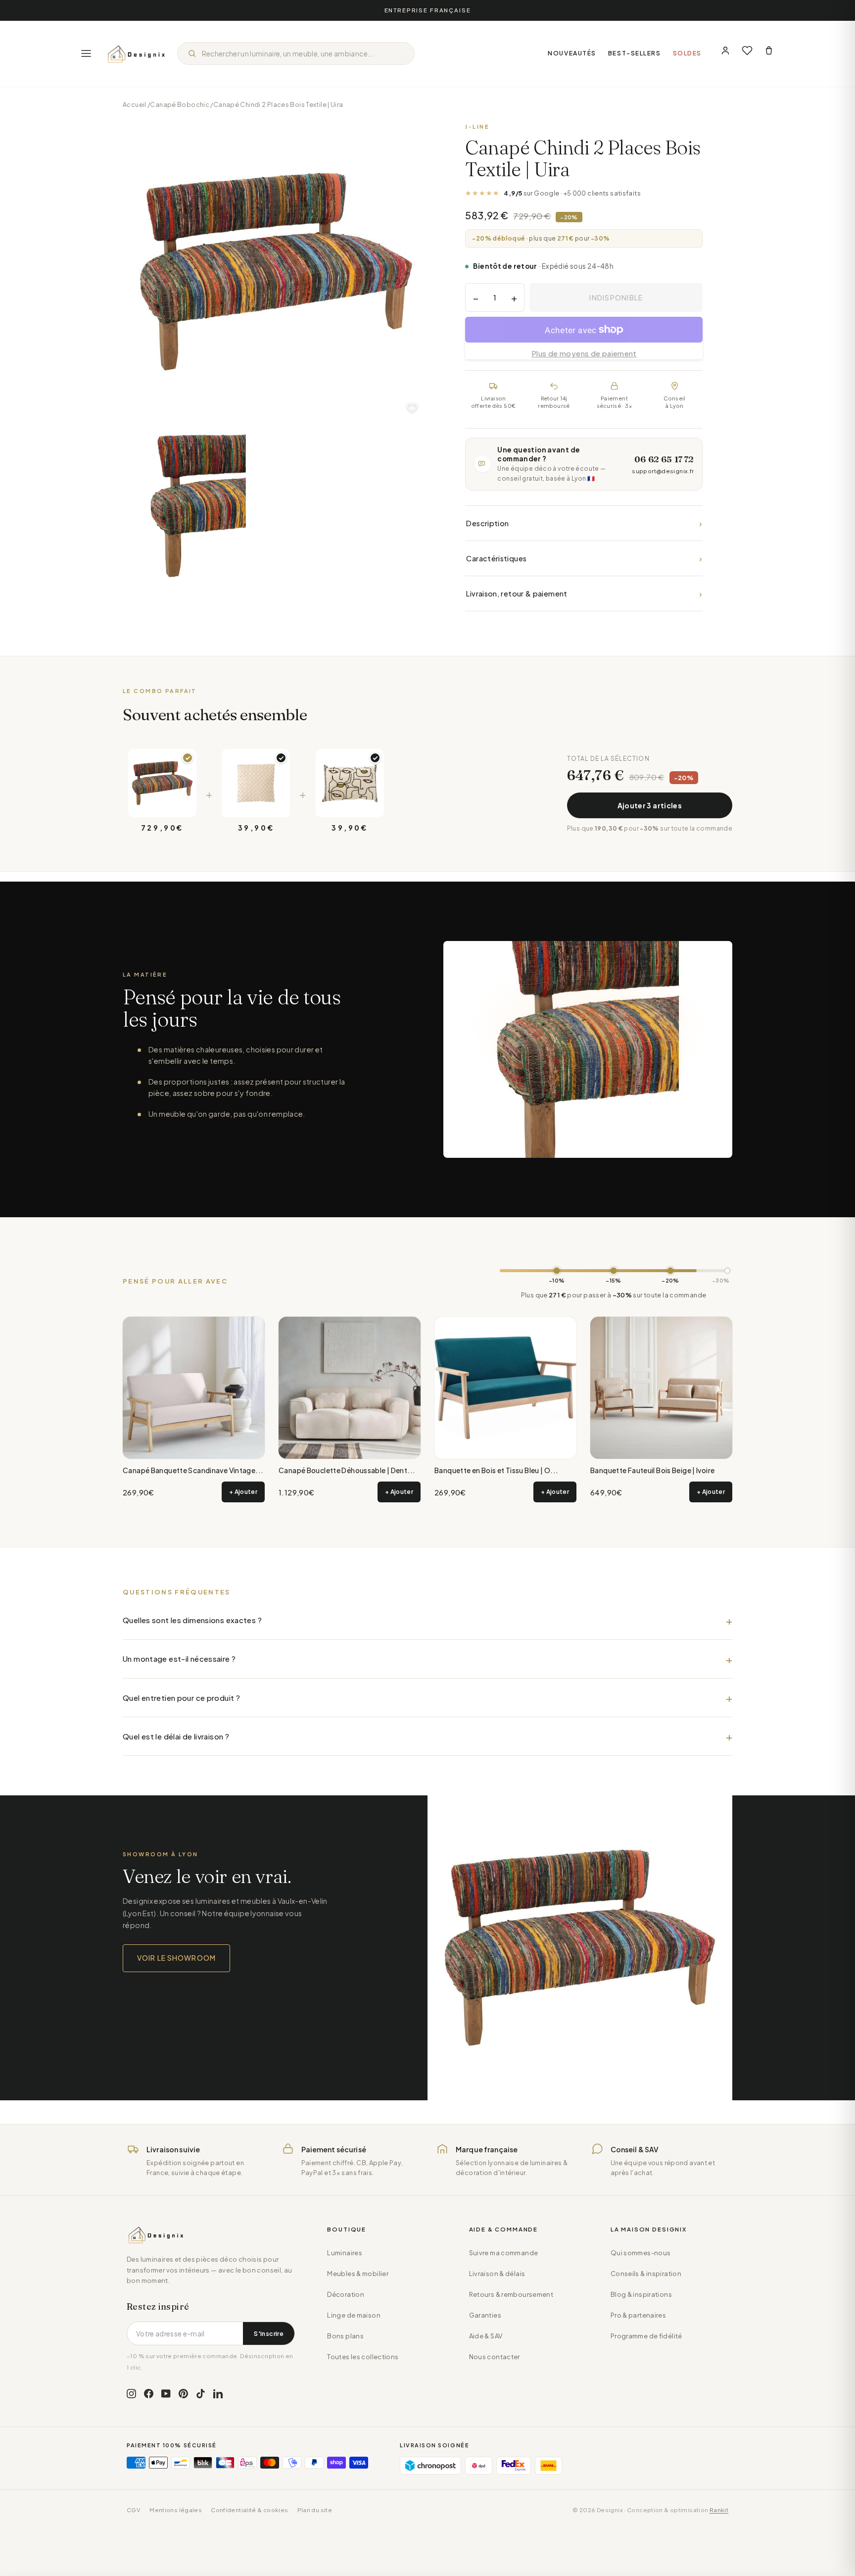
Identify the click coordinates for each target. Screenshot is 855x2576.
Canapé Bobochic (180, 104)
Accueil (135, 104)
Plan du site (315, 2510)
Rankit (719, 2510)
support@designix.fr (663, 471)
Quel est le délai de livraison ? (176, 1736)
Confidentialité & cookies (249, 2510)
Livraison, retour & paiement (584, 593)
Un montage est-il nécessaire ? (179, 1659)
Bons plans (345, 2336)
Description (584, 523)
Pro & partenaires (638, 2315)
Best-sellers (635, 53)
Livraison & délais (497, 2274)
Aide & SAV (486, 2336)
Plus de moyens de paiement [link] (584, 353)
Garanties (485, 2315)
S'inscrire (269, 2333)
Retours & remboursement (511, 2294)
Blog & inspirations (641, 2294)
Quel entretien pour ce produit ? (181, 1698)
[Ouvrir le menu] (86, 53)
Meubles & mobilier (358, 2274)
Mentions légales (176, 2510)
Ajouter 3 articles (650, 805)
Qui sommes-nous (641, 2253)
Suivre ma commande (504, 2253)
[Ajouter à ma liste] (412, 408)
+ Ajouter (243, 1492)
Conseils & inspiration (646, 2274)
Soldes (687, 53)
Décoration (346, 2294)
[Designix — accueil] (137, 53)
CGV (134, 2510)
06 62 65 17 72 (664, 459)
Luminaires (345, 2253)
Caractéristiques (584, 558)
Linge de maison (354, 2315)
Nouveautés (572, 53)
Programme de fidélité (646, 2336)
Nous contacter (495, 2357)
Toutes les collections (363, 2357)
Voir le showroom (176, 1958)
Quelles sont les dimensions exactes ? (192, 1620)
